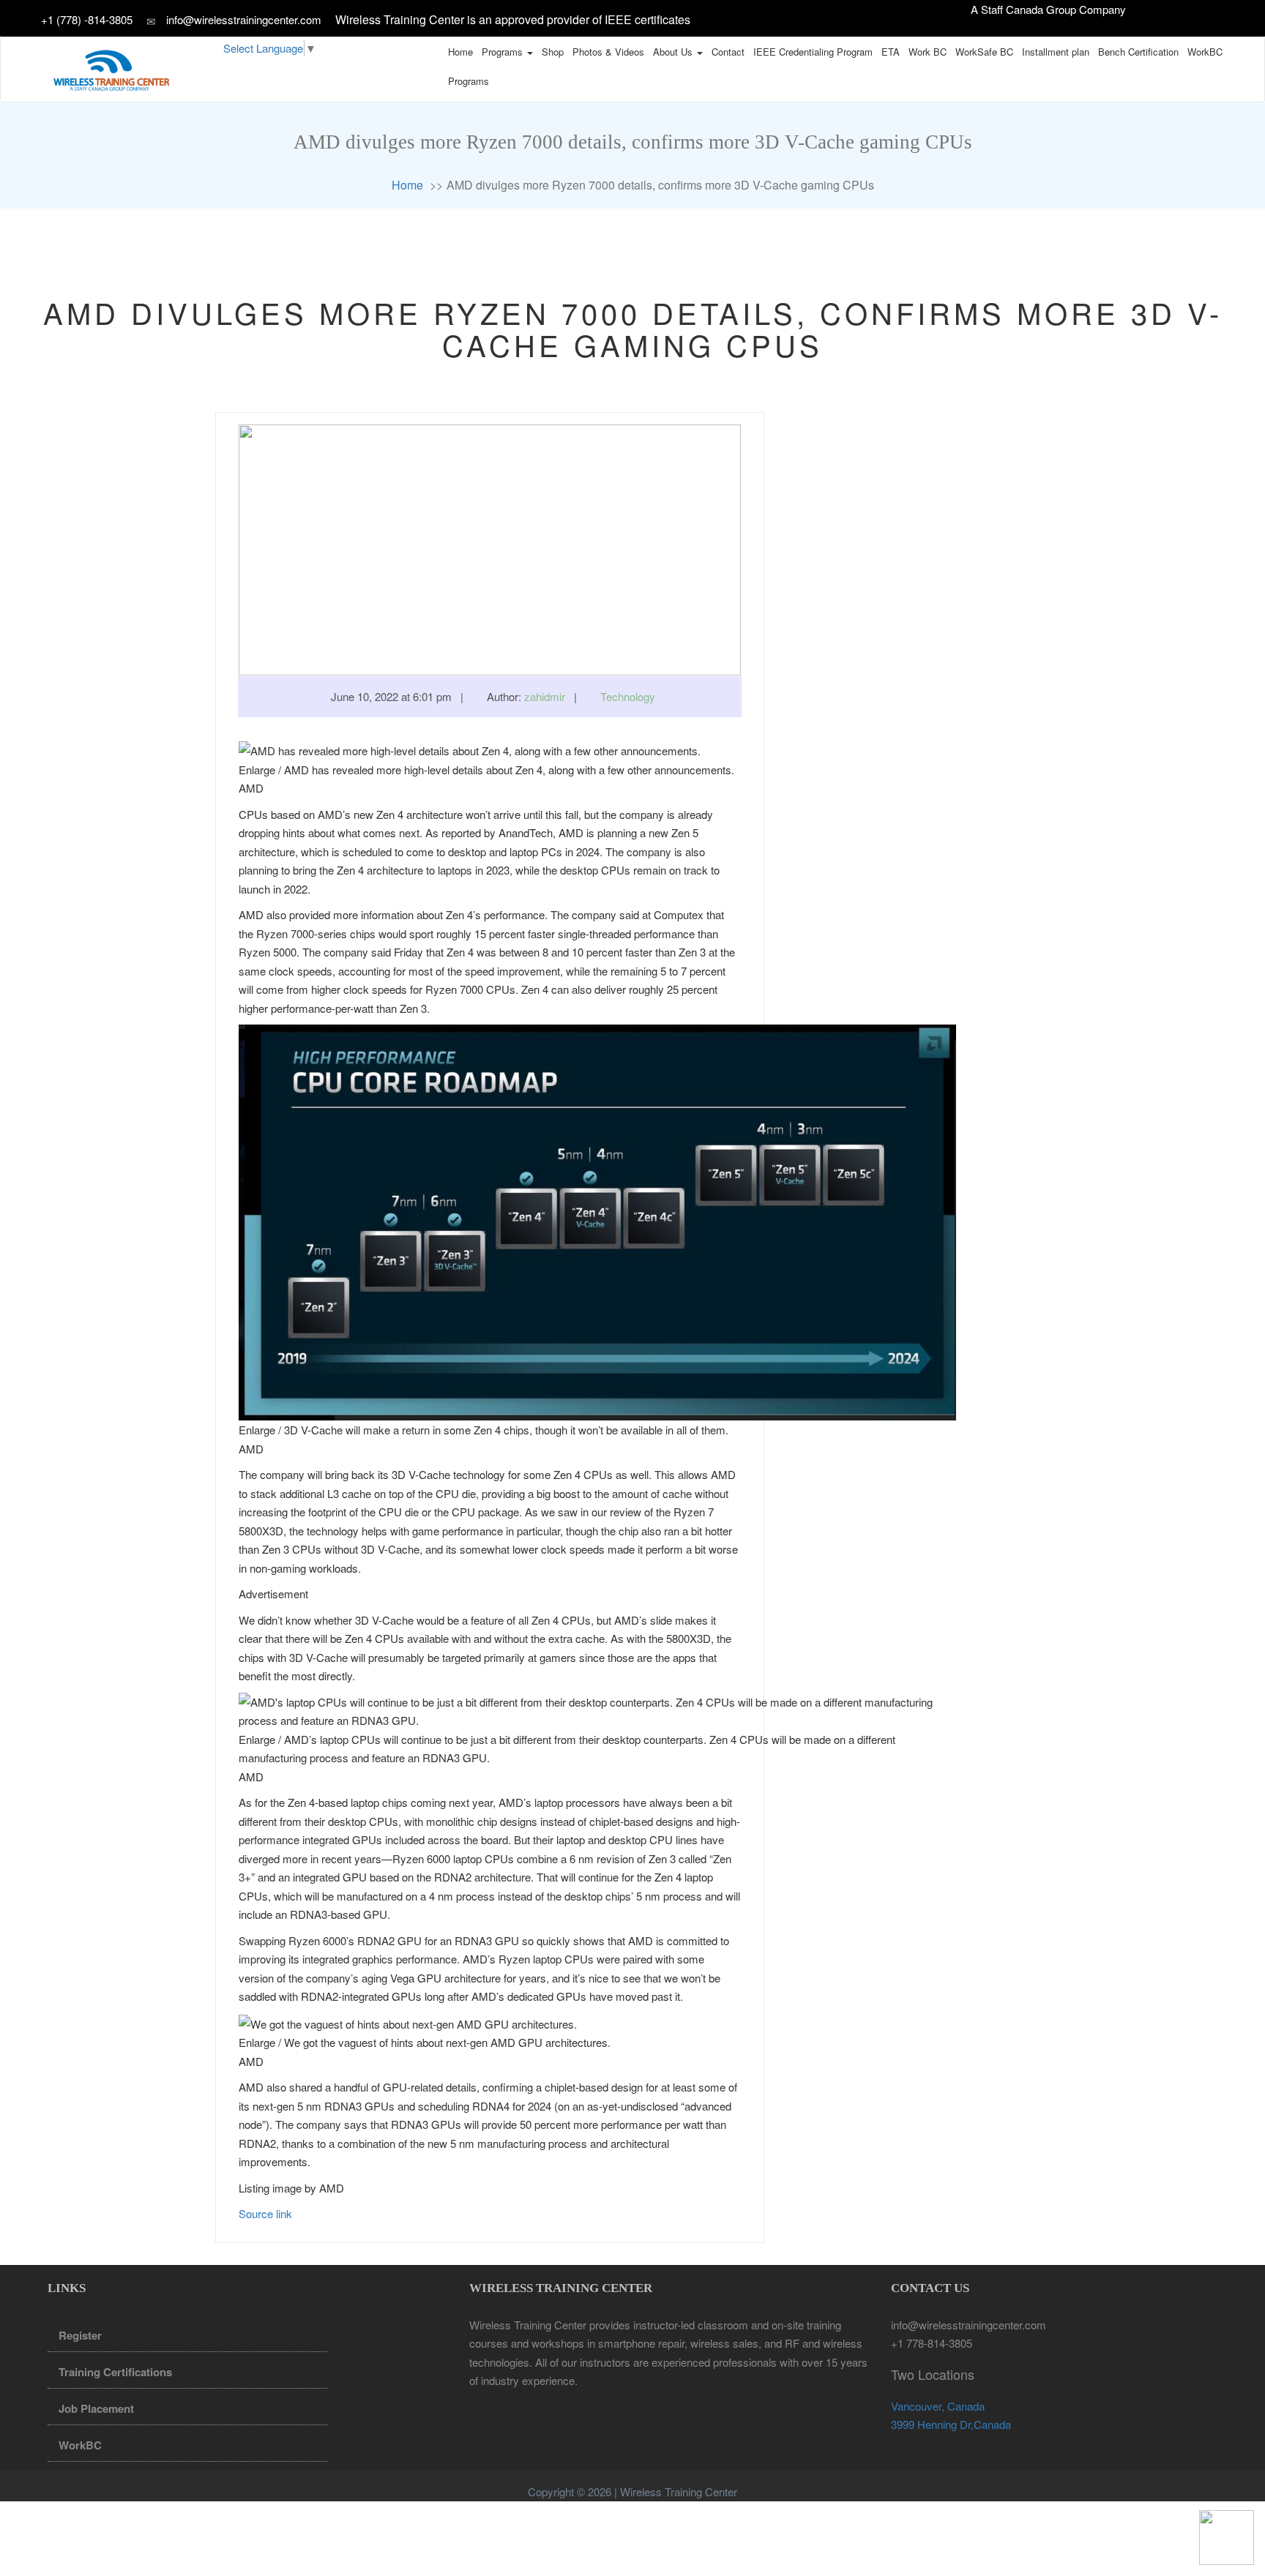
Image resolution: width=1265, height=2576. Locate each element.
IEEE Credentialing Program (813, 52)
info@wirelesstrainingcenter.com (244, 19)
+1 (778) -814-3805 (88, 19)
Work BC (928, 52)
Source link (265, 2213)
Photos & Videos (608, 52)
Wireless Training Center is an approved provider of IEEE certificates (513, 19)
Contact (728, 52)
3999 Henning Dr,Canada (951, 2424)
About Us (674, 52)
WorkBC (1205, 52)
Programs (504, 52)
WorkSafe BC (984, 52)
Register (80, 2335)
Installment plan (1056, 52)
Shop (553, 52)
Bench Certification (1138, 52)
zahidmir (545, 696)
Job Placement (96, 2408)
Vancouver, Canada (938, 2406)
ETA (891, 52)
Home (460, 52)
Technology (628, 696)
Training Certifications (115, 2372)
